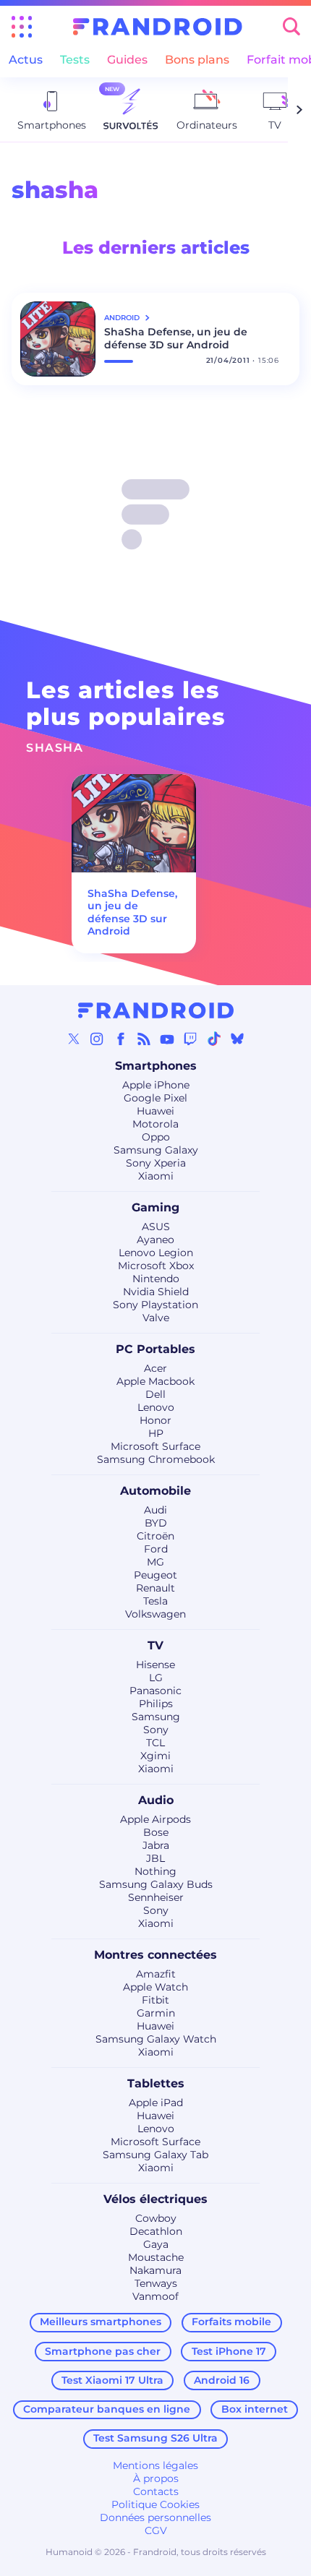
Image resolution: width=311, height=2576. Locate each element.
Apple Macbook (155, 1381)
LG (156, 1678)
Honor (155, 1420)
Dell (155, 1394)
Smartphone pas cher (103, 2351)
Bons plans (197, 60)
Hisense (155, 1665)
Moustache (156, 2257)
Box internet (255, 2409)
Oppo (156, 1137)
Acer (155, 1368)
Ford (156, 1549)
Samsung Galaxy (156, 1150)
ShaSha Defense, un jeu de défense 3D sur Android (176, 338)
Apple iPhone (156, 1085)
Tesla (155, 1601)
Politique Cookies (155, 2504)
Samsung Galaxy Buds (156, 1884)
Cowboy (156, 2218)
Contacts (156, 2491)
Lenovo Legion (156, 1253)
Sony (156, 1730)
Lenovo (156, 1407)
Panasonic (155, 1691)
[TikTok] (214, 1039)
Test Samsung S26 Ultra (155, 2438)
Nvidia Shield (156, 1292)
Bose (156, 1832)
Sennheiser (156, 1897)
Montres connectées (155, 1955)
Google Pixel (155, 1098)
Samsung (156, 1717)
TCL (155, 1743)
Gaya (156, 2244)
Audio (156, 1800)
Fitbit (155, 2000)
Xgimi (155, 1756)
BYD (156, 1523)
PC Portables (155, 1349)
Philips (156, 1704)
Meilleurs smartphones (101, 2322)
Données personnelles (155, 2517)
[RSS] (144, 1039)
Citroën (155, 1536)
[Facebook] (121, 1039)
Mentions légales (155, 2465)
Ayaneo (155, 1240)
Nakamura (155, 2270)
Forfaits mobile (231, 2322)
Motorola (155, 1124)
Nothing (155, 1871)
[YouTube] (167, 1039)
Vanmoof (155, 2296)
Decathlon (156, 2231)
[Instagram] (97, 1039)
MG (155, 1562)
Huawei (155, 1111)
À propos (156, 2478)
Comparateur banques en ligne (107, 2409)
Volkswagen (155, 1614)
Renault (155, 1588)
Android (123, 318)
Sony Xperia (156, 1163)
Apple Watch (155, 1987)
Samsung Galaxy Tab (155, 2155)
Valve (156, 1318)
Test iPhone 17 (229, 2351)
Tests (75, 60)
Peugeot (155, 1575)
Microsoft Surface (155, 1446)
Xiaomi (156, 1176)
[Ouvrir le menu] (22, 27)
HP (156, 1433)
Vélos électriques (155, 2199)
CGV (156, 2530)
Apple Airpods (155, 1819)
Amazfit (156, 1974)
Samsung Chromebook (156, 1459)
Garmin (156, 2013)
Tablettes (156, 2083)
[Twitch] (190, 1039)
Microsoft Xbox (156, 1266)
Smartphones (156, 1066)
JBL (155, 1858)
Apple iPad (156, 2103)
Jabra (156, 1845)
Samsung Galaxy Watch (156, 2039)
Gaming (155, 1207)
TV (155, 1645)
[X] (74, 1039)
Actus (26, 60)
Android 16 (222, 2380)
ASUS (156, 1227)
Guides (127, 60)
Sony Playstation (155, 1305)
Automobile (155, 1491)
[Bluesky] (237, 1039)
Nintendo (156, 1279)
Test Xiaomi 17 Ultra (112, 2380)
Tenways (156, 2283)
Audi (155, 1510)
